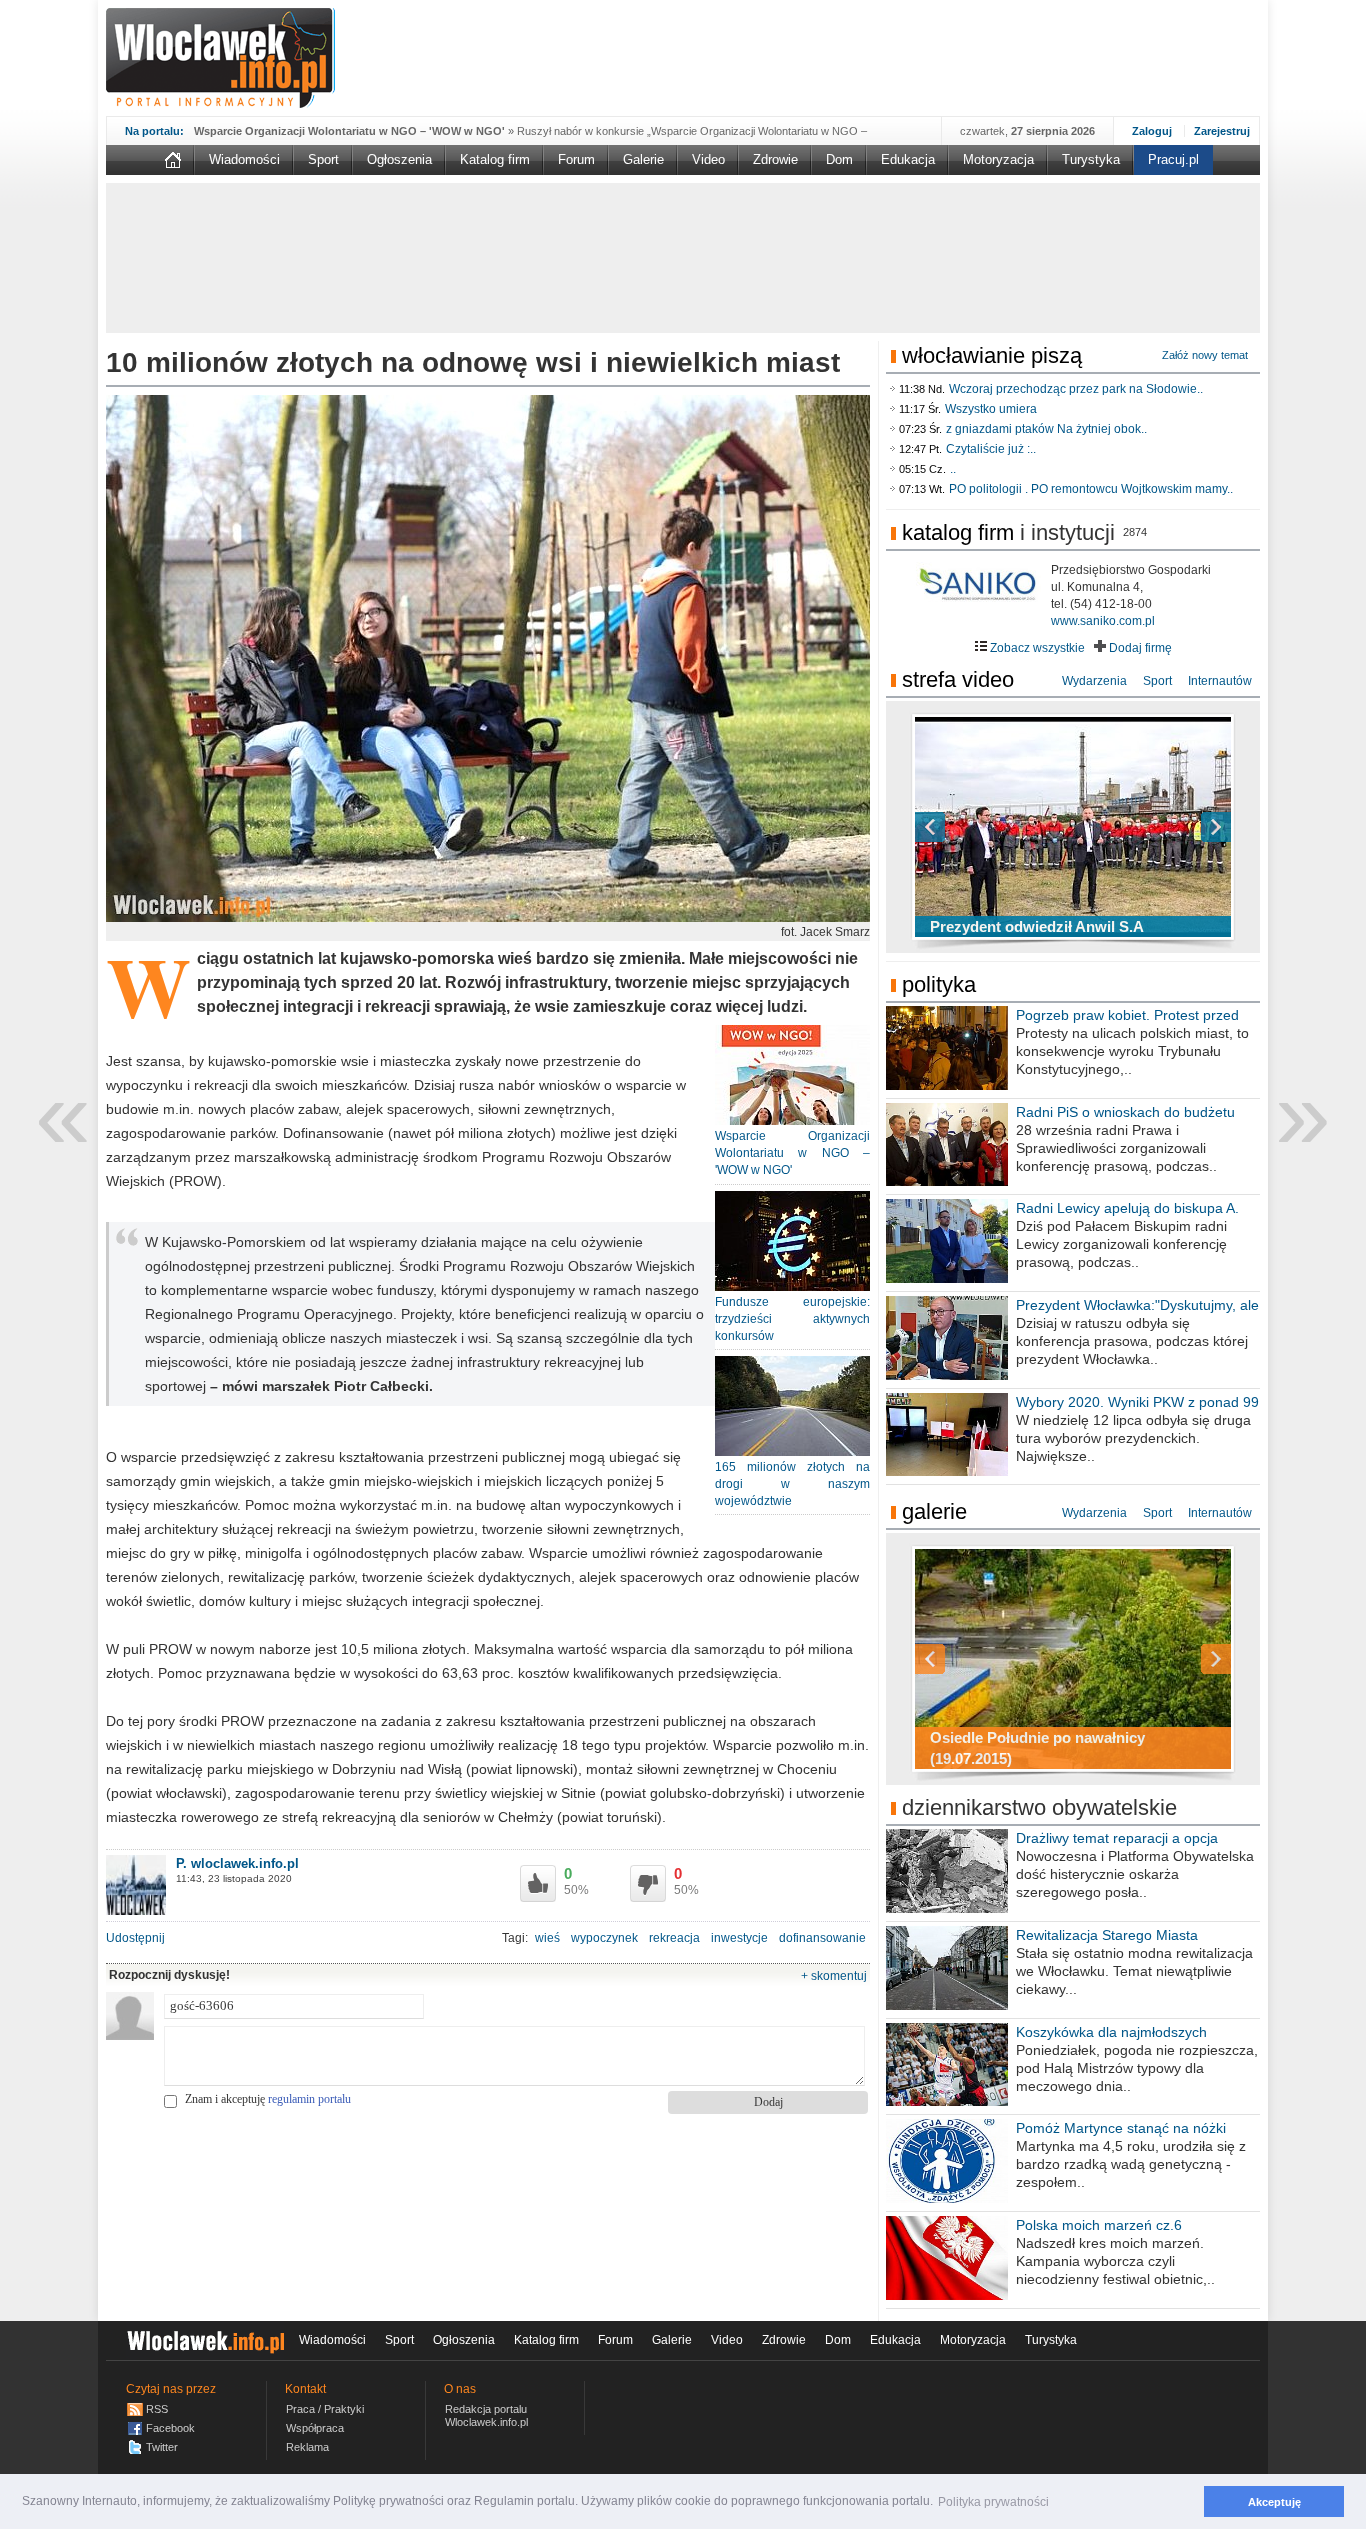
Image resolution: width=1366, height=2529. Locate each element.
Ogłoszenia (399, 159)
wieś (547, 1938)
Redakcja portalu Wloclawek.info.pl (486, 2415)
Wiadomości (244, 159)
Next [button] (1181, 827)
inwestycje (739, 1938)
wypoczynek (604, 1938)
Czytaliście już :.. (991, 449)
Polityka (939, 984)
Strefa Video (958, 679)
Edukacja (908, 159)
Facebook (170, 2428)
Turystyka (1091, 159)
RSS (157, 2409)
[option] (1073, 827)
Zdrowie (775, 159)
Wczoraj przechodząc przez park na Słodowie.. (1076, 389)
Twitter (162, 2447)
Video (708, 159)
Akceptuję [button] (1274, 2502)
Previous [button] (965, 827)
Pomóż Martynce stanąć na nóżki (1121, 2128)
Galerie (643, 159)
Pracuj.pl (1173, 159)
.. (953, 469)
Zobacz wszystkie (1036, 648)
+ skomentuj (834, 1976)
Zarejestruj (1222, 131)
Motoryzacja (998, 159)
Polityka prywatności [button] (993, 2502)
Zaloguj (1152, 131)
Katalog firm (495, 159)
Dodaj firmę (1139, 648)
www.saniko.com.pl (1103, 621)
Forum (576, 159)
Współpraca (315, 2428)
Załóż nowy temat (1205, 355)
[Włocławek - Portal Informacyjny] (220, 58)
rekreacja (674, 1938)
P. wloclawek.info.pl (237, 1863)
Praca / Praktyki (325, 2409)
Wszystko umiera (991, 409)
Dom (839, 159)
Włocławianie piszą (992, 355)
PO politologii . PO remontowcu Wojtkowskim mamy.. (1091, 489)
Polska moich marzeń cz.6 (1099, 2225)
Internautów (1220, 681)
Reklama (307, 2447)
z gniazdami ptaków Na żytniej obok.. (1046, 429)
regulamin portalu (309, 2099)
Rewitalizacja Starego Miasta (1107, 1935)
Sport (323, 159)
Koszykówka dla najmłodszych (1111, 2032)
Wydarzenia (1094, 681)
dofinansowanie (822, 1938)
